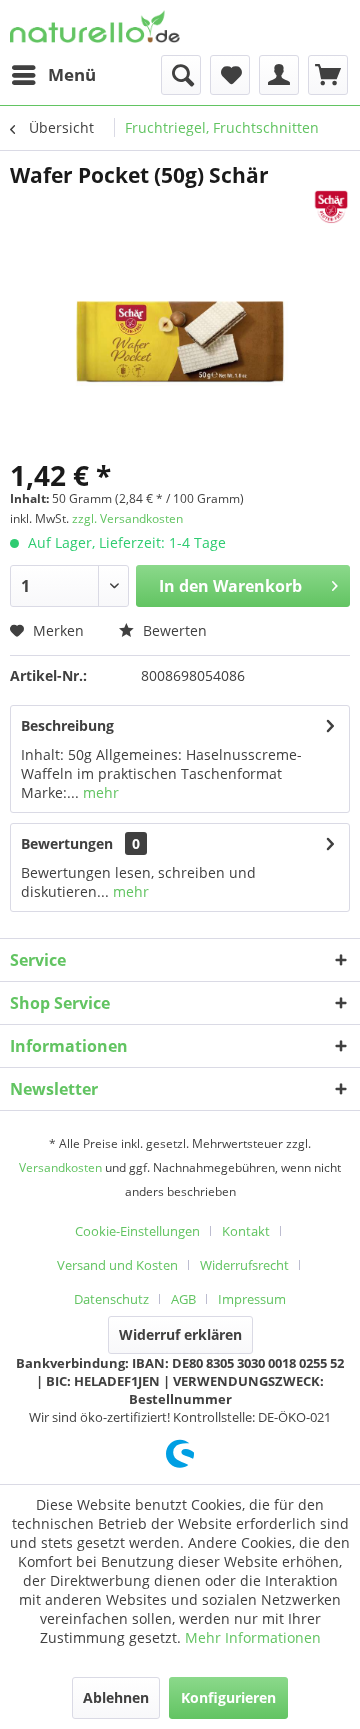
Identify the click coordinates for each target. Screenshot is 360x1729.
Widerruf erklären (180, 1334)
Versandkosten (60, 1167)
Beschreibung (67, 725)
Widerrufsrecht (244, 1265)
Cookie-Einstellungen (137, 1231)
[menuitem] (53, 75)
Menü (72, 74)
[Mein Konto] (279, 75)
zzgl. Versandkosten (127, 518)
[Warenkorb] (328, 75)
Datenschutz (111, 1299)
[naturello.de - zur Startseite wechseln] (95, 27)
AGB (183, 1299)
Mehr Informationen (253, 1637)
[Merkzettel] (230, 75)
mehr (99, 792)
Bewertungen (67, 843)
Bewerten (173, 630)
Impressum (252, 1299)
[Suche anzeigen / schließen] (181, 75)
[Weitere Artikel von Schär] (331, 206)
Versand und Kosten (117, 1265)
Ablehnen (116, 1697)
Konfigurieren (228, 1697)
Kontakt (246, 1231)
